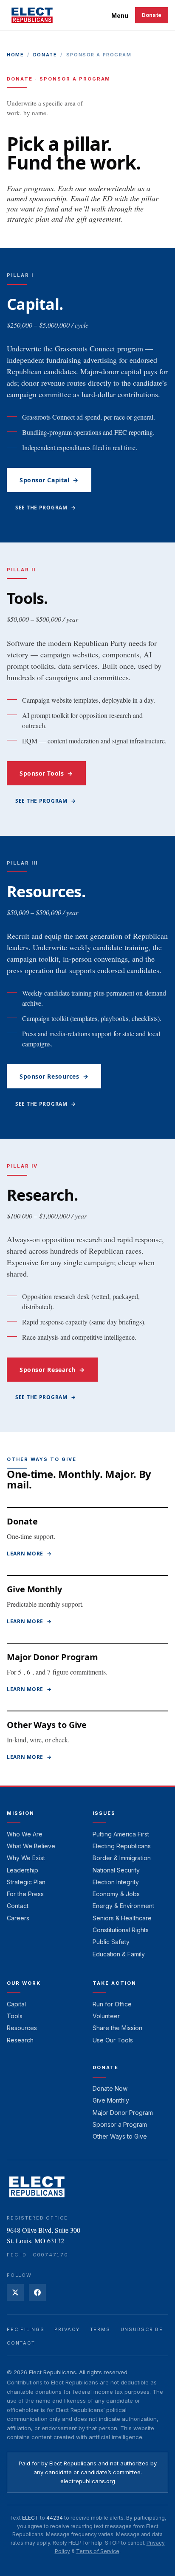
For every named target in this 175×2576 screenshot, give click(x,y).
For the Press (25, 1894)
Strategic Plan (26, 1882)
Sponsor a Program (120, 2124)
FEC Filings (25, 2329)
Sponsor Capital (49, 480)
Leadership (23, 1870)
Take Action (114, 1983)
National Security (116, 1870)
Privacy (67, 2329)
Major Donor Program (52, 1657)
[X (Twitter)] (15, 2292)
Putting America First (121, 1834)
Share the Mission (117, 2028)
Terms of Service (98, 2551)
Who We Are (25, 1834)
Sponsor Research (52, 1370)
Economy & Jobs (116, 1894)
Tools (15, 2016)
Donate (152, 15)
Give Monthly (34, 1589)
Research (20, 2040)
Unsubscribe (142, 2329)
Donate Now (110, 2088)
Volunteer (106, 2016)
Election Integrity (116, 1882)
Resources (22, 2028)
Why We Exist (26, 1858)
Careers (18, 1918)
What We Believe (31, 1846)
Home (15, 55)
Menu (120, 15)
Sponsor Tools (46, 773)
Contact (18, 1906)
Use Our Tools (113, 2040)
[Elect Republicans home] (32, 15)
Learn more (29, 1554)
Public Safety (111, 1942)
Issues (104, 1813)
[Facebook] (37, 2292)
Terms (100, 2329)
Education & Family (119, 1954)
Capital (16, 2004)
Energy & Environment (123, 1906)
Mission (21, 1813)
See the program (46, 508)
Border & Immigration (122, 1858)
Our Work (24, 1983)
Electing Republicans (122, 1846)
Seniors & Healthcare (122, 1918)
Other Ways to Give (47, 1725)
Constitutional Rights (121, 1930)
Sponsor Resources (54, 1076)
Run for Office (112, 2004)
